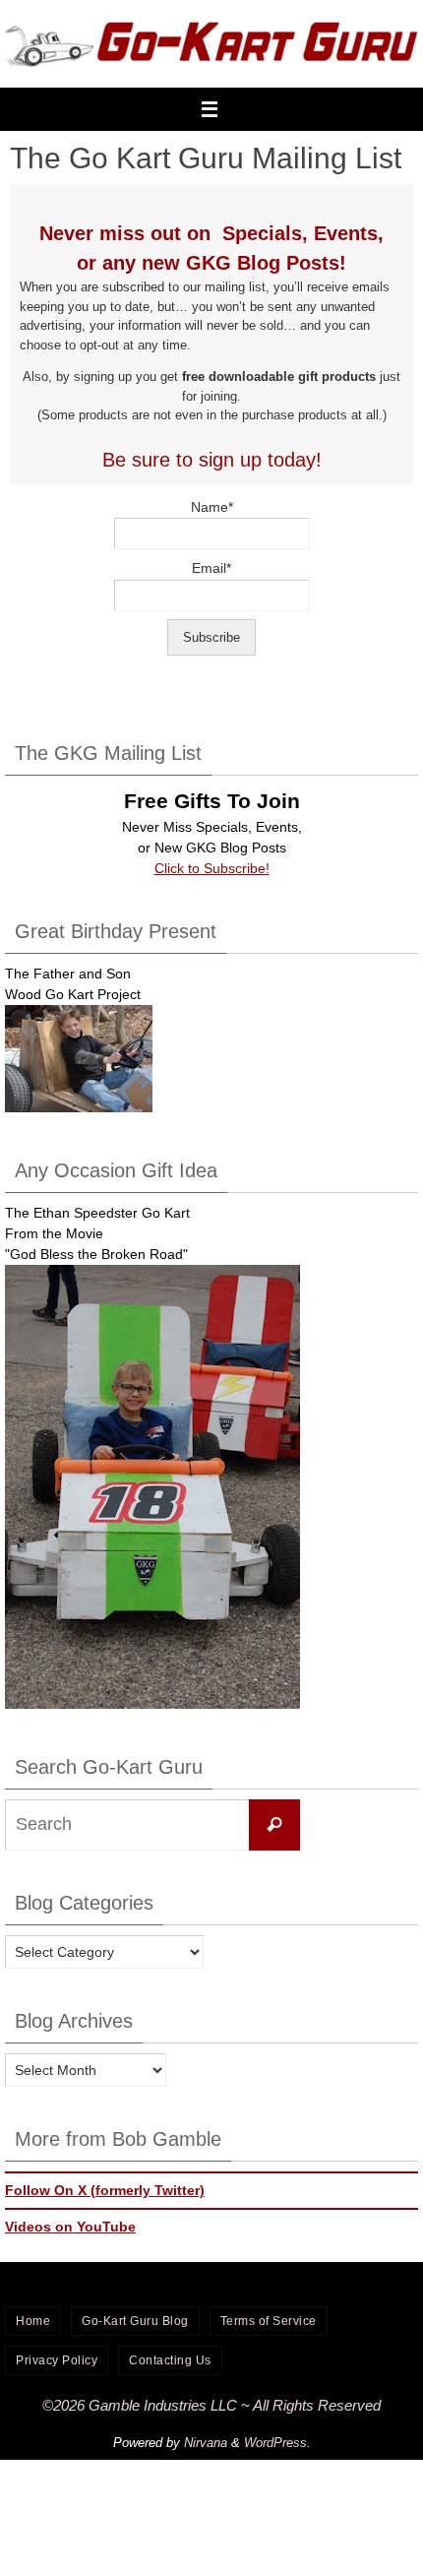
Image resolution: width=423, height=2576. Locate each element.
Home (33, 2321)
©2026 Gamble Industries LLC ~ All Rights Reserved (211, 2405)
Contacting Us (170, 2360)
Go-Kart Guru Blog (135, 2321)
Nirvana (206, 2443)
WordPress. (277, 2443)
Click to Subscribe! (212, 868)
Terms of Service (269, 2321)
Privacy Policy (57, 2360)
